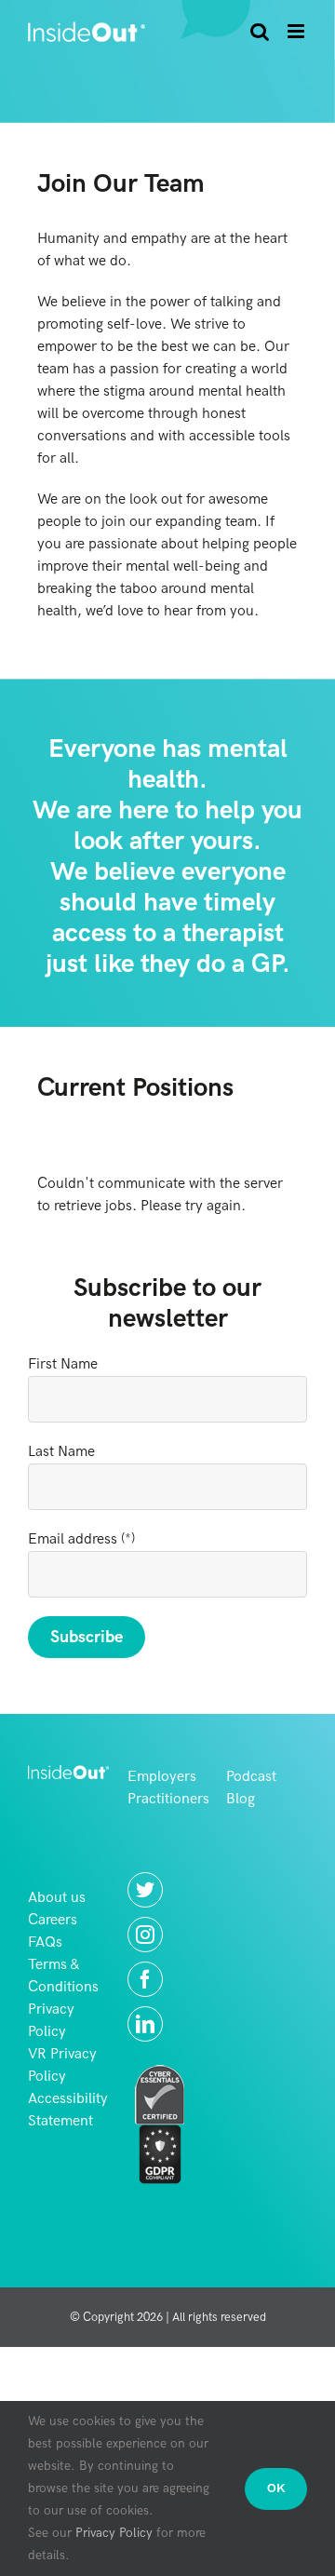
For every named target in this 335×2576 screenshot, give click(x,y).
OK (276, 2488)
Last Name (61, 1452)
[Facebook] (145, 1979)
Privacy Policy (114, 2533)
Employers (162, 1777)
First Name (63, 1364)
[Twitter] (145, 1890)
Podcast (251, 1777)
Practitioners (168, 1799)
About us (57, 1898)
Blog (241, 1799)
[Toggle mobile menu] (297, 31)
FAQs (45, 1942)
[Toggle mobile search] (260, 31)
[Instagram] (145, 1935)
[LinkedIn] (145, 2024)
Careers (53, 1920)
